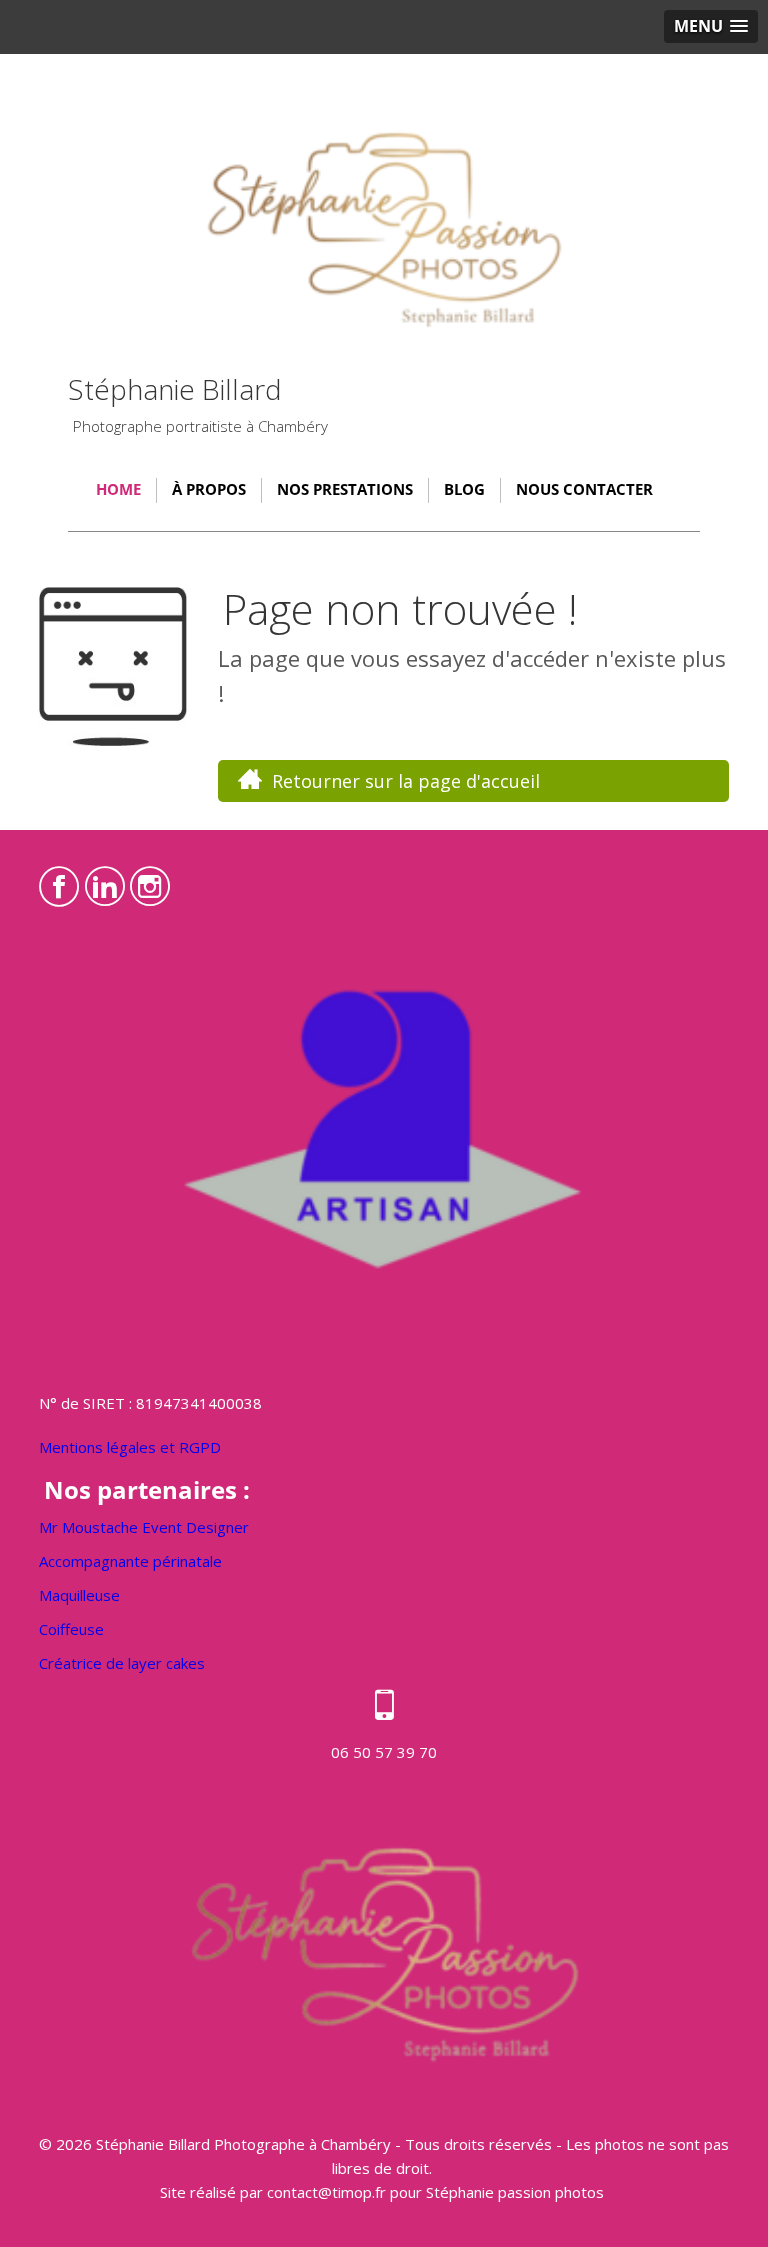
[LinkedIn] (105, 881)
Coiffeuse (71, 1629)
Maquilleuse (79, 1595)
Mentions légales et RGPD (130, 1447)
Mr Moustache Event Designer (144, 1527)
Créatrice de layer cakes (122, 1663)
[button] (711, 26)
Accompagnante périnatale (130, 1561)
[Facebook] (59, 881)
